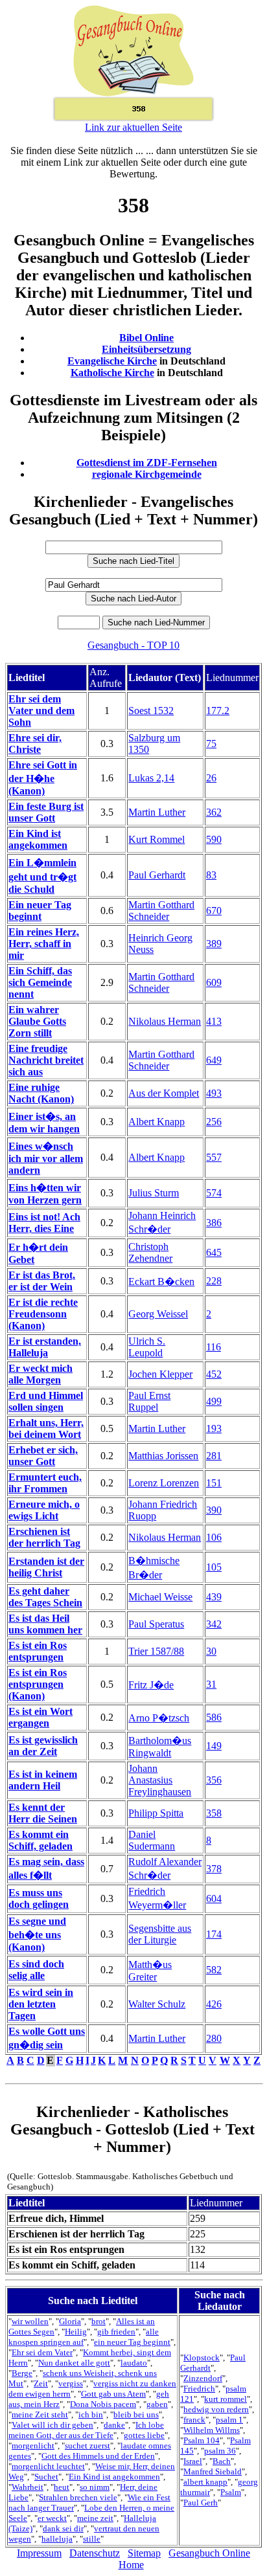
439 (214, 1597)
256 (214, 1122)
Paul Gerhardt (157, 875)
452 (214, 1374)
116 (214, 1347)
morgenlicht (33, 2446)
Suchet (46, 2477)
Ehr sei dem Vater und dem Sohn (41, 711)
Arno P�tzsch (159, 1718)
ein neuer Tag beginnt (132, 2342)
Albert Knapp (157, 1122)
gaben (157, 2404)
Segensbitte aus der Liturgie (160, 1934)
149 (214, 1746)
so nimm (95, 2487)
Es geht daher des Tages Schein (45, 1597)
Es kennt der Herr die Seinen (43, 1813)
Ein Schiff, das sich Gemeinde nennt (40, 982)
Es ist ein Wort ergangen (41, 1717)
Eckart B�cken (161, 1282)
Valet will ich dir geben (52, 2425)
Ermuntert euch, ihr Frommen (45, 1483)
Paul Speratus (156, 1624)
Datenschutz (95, 2553)
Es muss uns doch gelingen (39, 1898)
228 (214, 1281)
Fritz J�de (151, 1685)
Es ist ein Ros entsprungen (38, 1651)
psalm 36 (220, 2451)
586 (214, 1717)
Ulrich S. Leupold (147, 1347)
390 (214, 1510)
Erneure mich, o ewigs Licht (44, 1510)
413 (214, 1021)
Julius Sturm (154, 1193)
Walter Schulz (157, 2004)
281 (214, 1456)
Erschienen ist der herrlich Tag (44, 1537)
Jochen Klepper (160, 1374)
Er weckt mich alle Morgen (41, 1374)
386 (214, 1223)
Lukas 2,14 (151, 778)
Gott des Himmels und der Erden (98, 2456)
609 (214, 982)
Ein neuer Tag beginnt (40, 911)
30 (211, 1651)
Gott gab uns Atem (113, 2394)
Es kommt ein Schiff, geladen (41, 1840)
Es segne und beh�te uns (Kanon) (37, 1934)
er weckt (52, 2518)
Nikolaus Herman (165, 1021)
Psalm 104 (202, 2440)
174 (214, 1934)
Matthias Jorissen (163, 1456)
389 (214, 944)
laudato (134, 2363)
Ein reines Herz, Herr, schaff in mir (44, 944)
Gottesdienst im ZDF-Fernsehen (147, 463)
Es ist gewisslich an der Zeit (43, 1746)
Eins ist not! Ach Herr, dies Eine (44, 1223)
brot (99, 2321)
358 (214, 1813)
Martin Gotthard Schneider (161, 911)
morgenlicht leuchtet (48, 2466)
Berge (22, 2373)
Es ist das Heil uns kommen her (45, 1624)
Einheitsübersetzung (146, 349)
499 (214, 1401)
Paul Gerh (201, 2503)
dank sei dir (63, 2528)
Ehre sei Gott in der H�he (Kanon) (43, 778)
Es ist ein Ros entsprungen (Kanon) (38, 1684)
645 (214, 1252)
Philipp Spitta (156, 1813)
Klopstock (202, 2358)
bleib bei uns (136, 2414)
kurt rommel (226, 2399)
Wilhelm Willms (212, 2430)
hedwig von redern (216, 2409)
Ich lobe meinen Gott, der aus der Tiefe (86, 2430)
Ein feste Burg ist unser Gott (46, 812)
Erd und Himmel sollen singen (46, 1401)
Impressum (39, 2553)
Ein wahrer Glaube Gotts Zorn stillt (37, 1021)
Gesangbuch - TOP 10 (133, 645)
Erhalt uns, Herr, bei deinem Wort (46, 1428)
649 (214, 1060)
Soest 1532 (151, 711)
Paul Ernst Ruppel (149, 1401)
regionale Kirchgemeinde (147, 474)
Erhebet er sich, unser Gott (43, 1456)
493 (214, 1093)
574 (214, 1193)
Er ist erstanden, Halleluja (45, 1347)
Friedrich (199, 2389)
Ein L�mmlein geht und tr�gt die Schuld (42, 876)
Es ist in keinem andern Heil (43, 1780)
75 (211, 744)
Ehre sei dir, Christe (35, 744)
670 (214, 911)
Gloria (70, 2321)
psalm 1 (229, 2420)
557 (214, 1157)
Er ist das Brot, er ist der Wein (42, 1281)
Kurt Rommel (157, 839)
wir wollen (30, 2321)
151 (214, 1483)
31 (211, 1684)
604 (214, 1898)
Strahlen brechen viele (78, 2497)
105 (214, 1567)
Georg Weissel (158, 1314)
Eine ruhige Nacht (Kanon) (41, 1093)
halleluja (57, 2539)
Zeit (41, 2383)
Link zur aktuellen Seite (133, 127)
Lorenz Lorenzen (164, 1483)
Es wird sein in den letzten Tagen (41, 2004)
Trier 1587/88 (156, 1651)
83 (211, 875)
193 (214, 1428)
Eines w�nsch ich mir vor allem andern (46, 1158)
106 (214, 1537)
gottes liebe (144, 2435)
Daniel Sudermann (152, 1840)
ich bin (91, 2414)
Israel (193, 2461)
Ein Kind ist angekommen (38, 839)
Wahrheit (28, 2487)
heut (62, 2487)
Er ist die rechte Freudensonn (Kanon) (43, 1314)
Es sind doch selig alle (36, 1970)
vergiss (71, 2383)
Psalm (231, 2492)
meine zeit (95, 2518)
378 (214, 1869)
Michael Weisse (160, 1597)
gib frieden (116, 2332)
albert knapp (205, 2482)
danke (114, 2425)
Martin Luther (157, 812)
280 (214, 2038)
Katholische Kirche (112, 373)
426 (214, 2004)
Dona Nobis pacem (103, 2404)
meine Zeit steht (40, 2414)
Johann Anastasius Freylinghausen (160, 1780)
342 (214, 1624)
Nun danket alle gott (74, 2363)
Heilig (76, 2332)
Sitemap (144, 2553)
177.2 (218, 711)
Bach (222, 2461)
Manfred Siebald (213, 2471)
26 (211, 778)
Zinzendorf (203, 2378)
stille (92, 2539)
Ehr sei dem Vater (42, 2352)
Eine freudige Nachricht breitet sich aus (46, 1060)
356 (214, 1780)
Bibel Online (146, 338)
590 (214, 839)
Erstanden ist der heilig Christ (46, 1567)
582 (214, 1970)
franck (194, 2420)
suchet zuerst (87, 2446)
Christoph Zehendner (150, 1252)
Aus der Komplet (164, 1093)
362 (214, 812)
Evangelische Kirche (112, 361)
